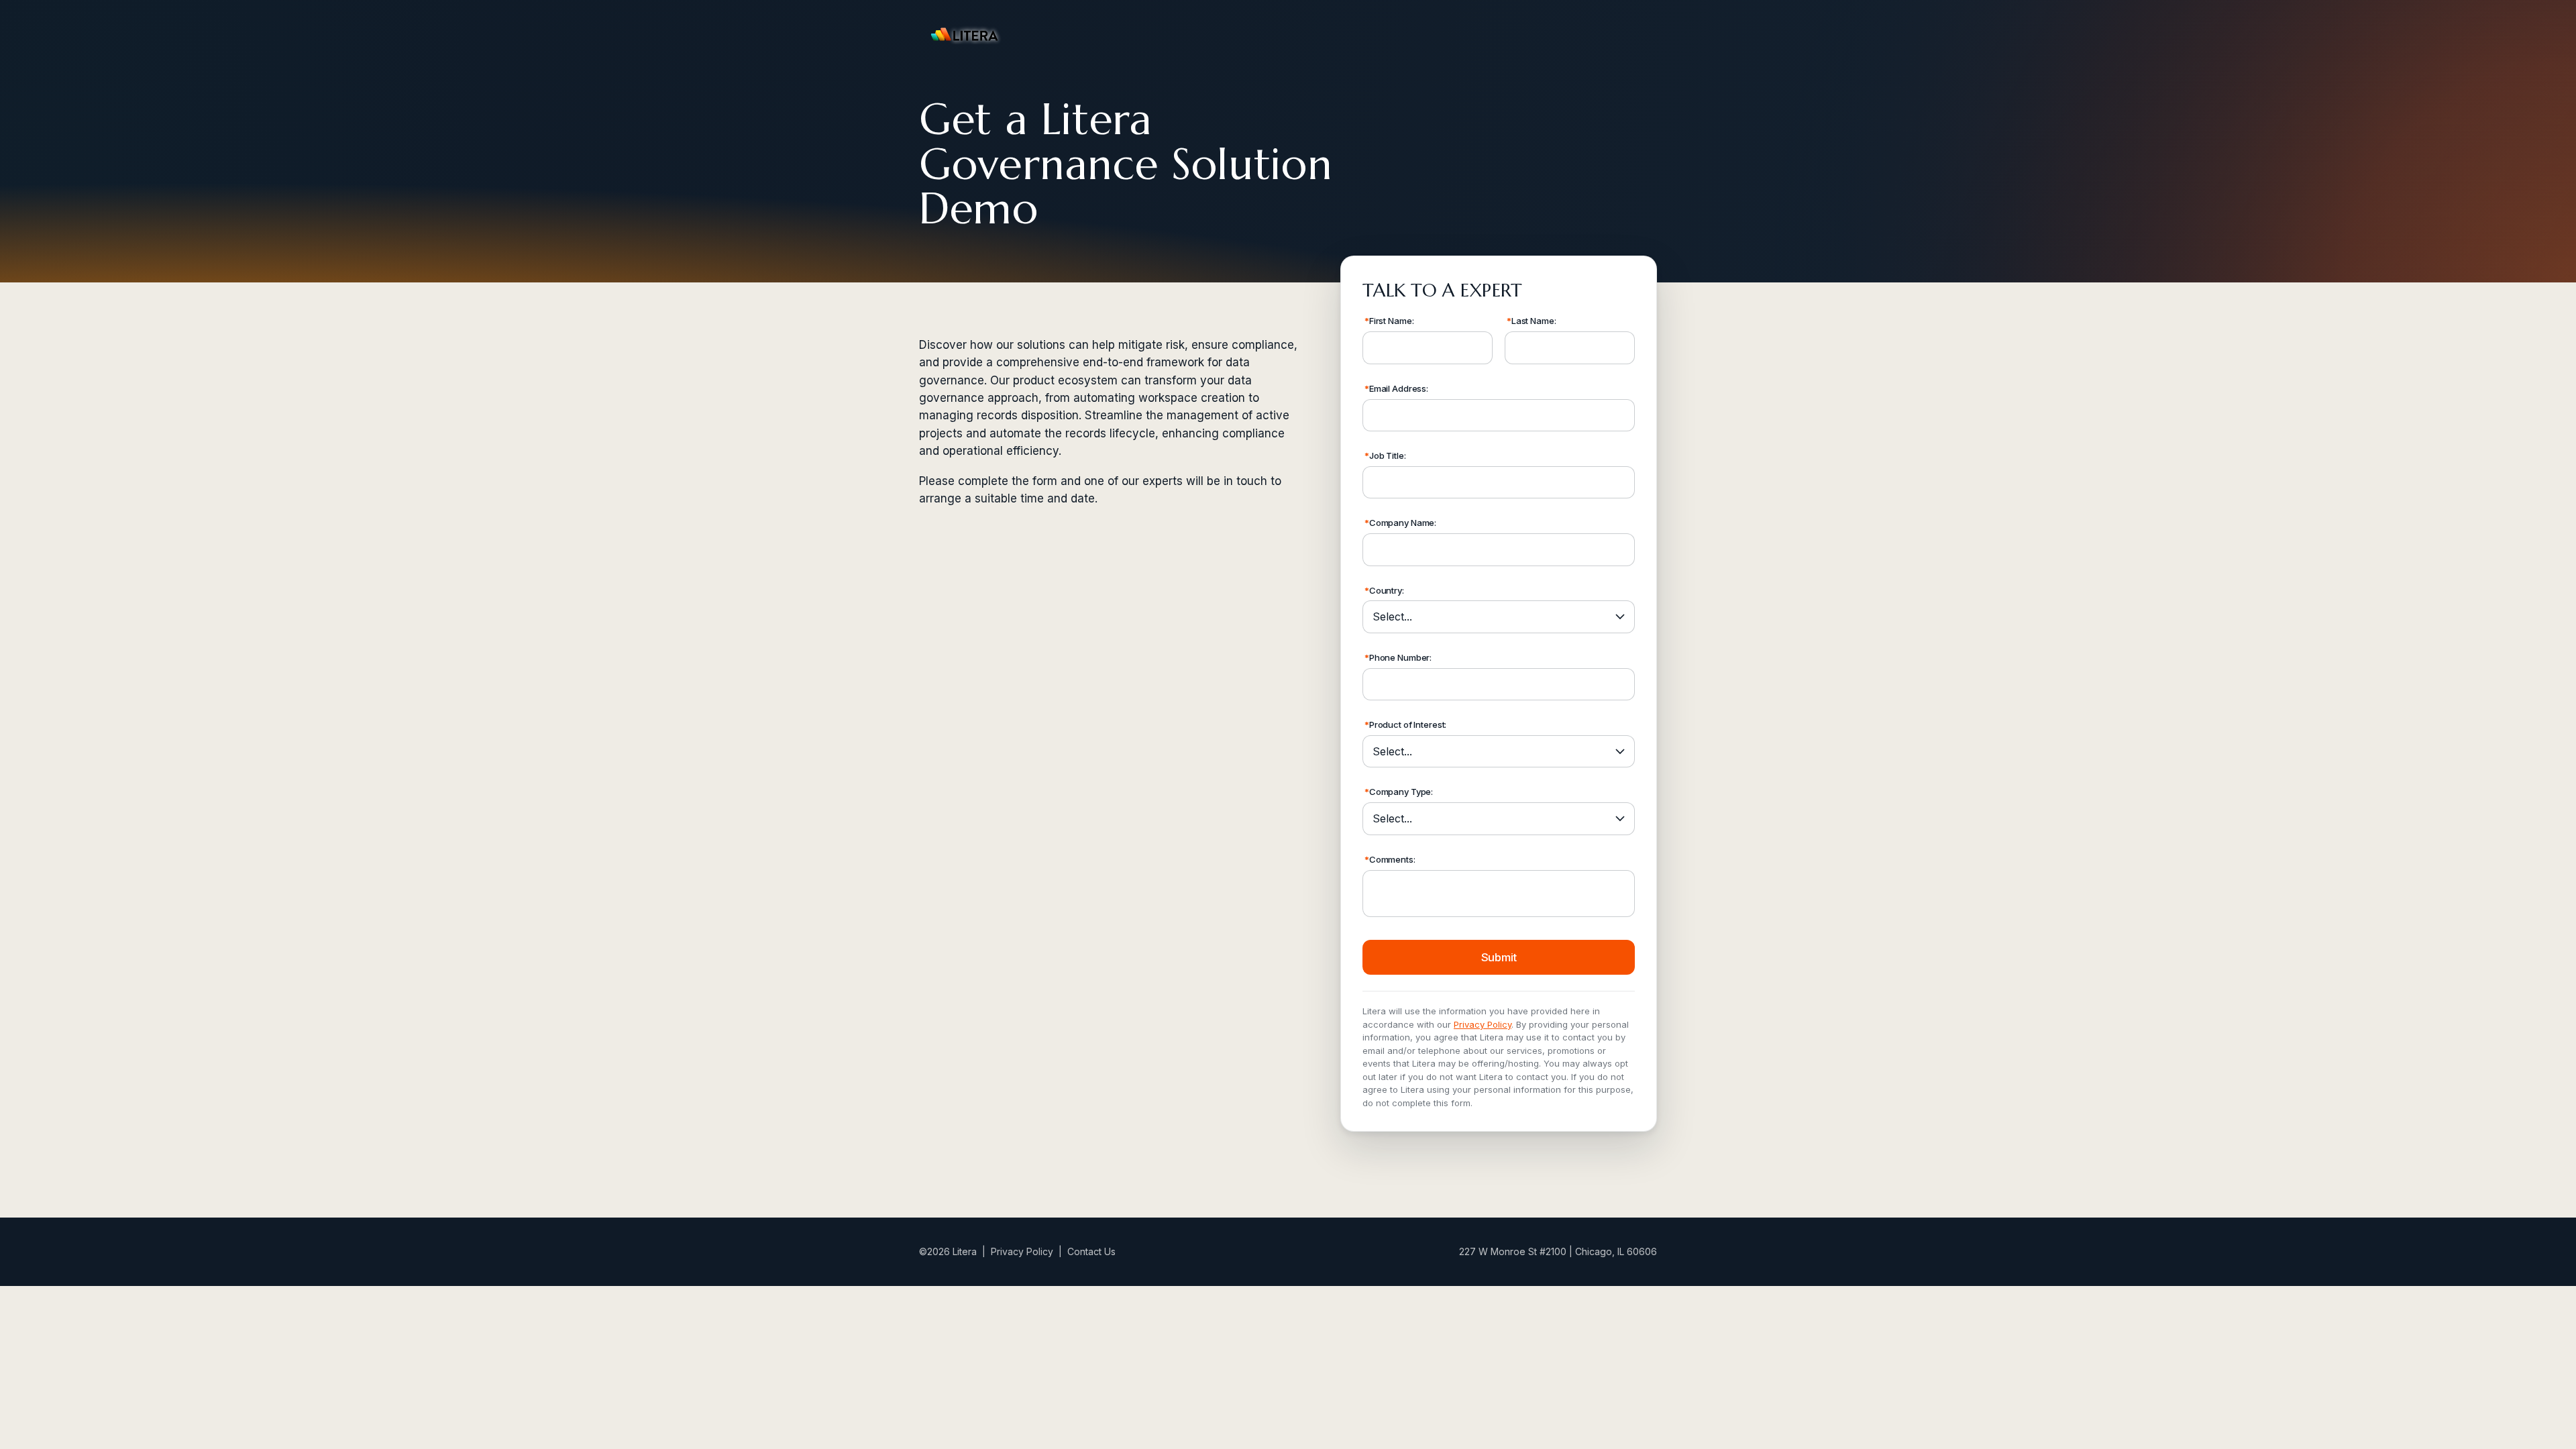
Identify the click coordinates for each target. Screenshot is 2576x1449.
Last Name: (1532, 321)
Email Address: (1396, 388)
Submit (1499, 957)
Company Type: (1399, 792)
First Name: (1389, 321)
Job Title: (1385, 455)
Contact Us (1091, 1251)
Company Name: (1400, 523)
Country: (1384, 590)
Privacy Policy (1483, 1024)
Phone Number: (1398, 657)
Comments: (1390, 859)
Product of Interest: (1405, 724)
